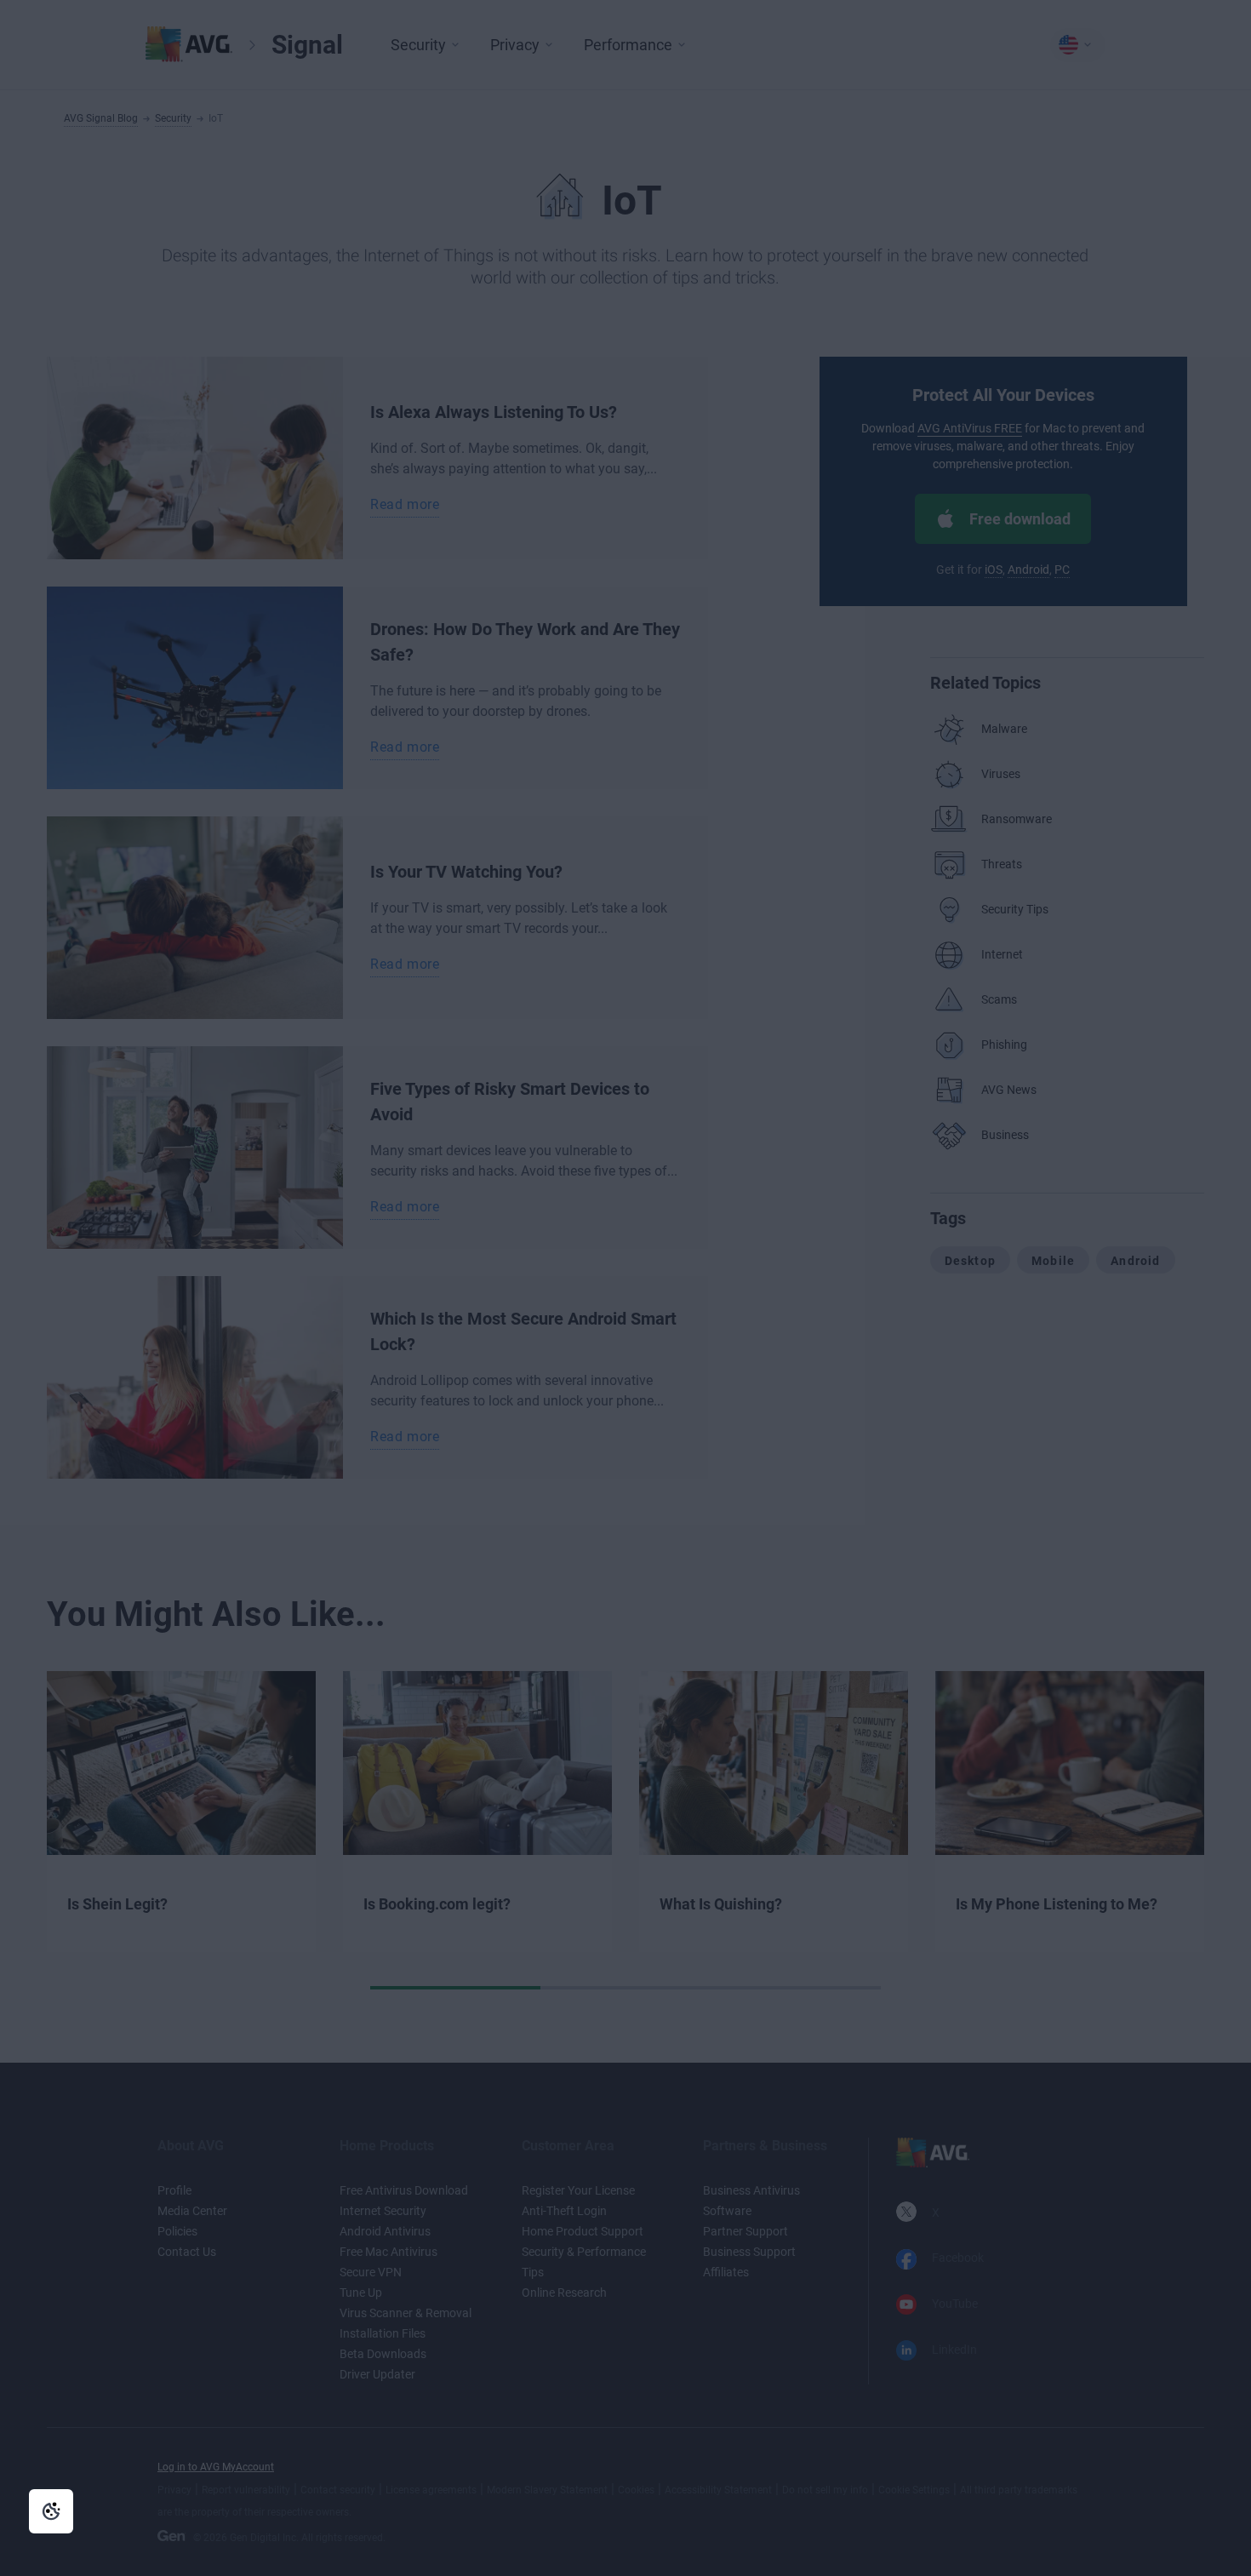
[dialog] (625, 1288)
